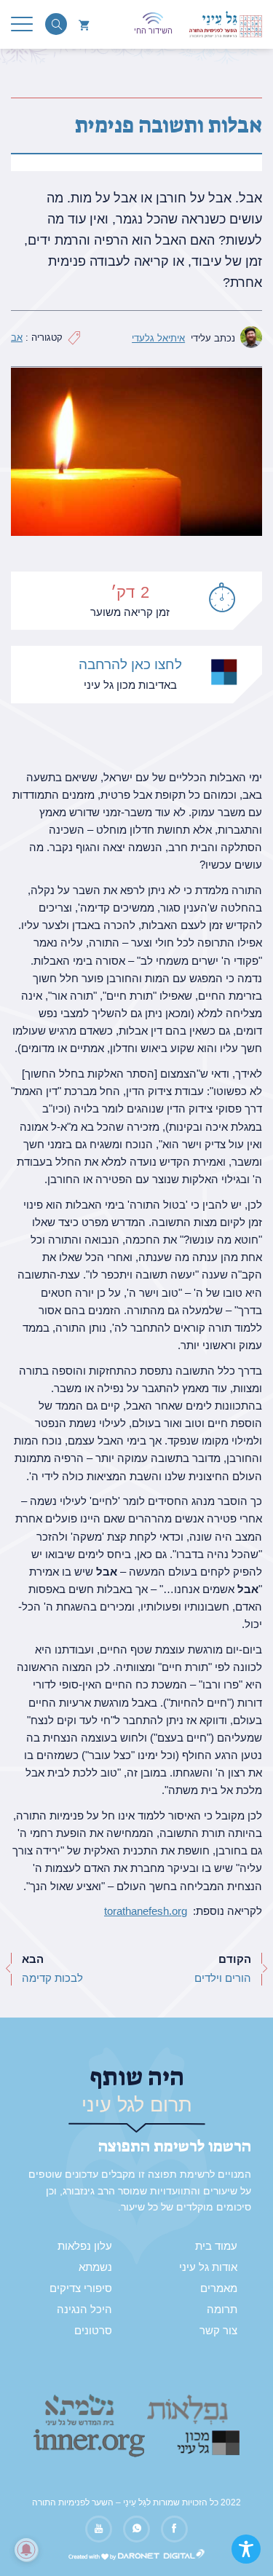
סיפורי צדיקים (81, 2288)
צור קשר (218, 2331)
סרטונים (93, 2331)
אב (17, 337)
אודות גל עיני (208, 2267)
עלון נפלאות (85, 2246)
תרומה (222, 2310)
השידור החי (153, 31)
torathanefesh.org (146, 1911)
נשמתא (95, 2267)
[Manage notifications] (26, 2550)
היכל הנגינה (84, 2310)
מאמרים (219, 2288)
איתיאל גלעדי (158, 338)
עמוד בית (216, 2246)
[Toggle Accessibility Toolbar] (246, 2549)
